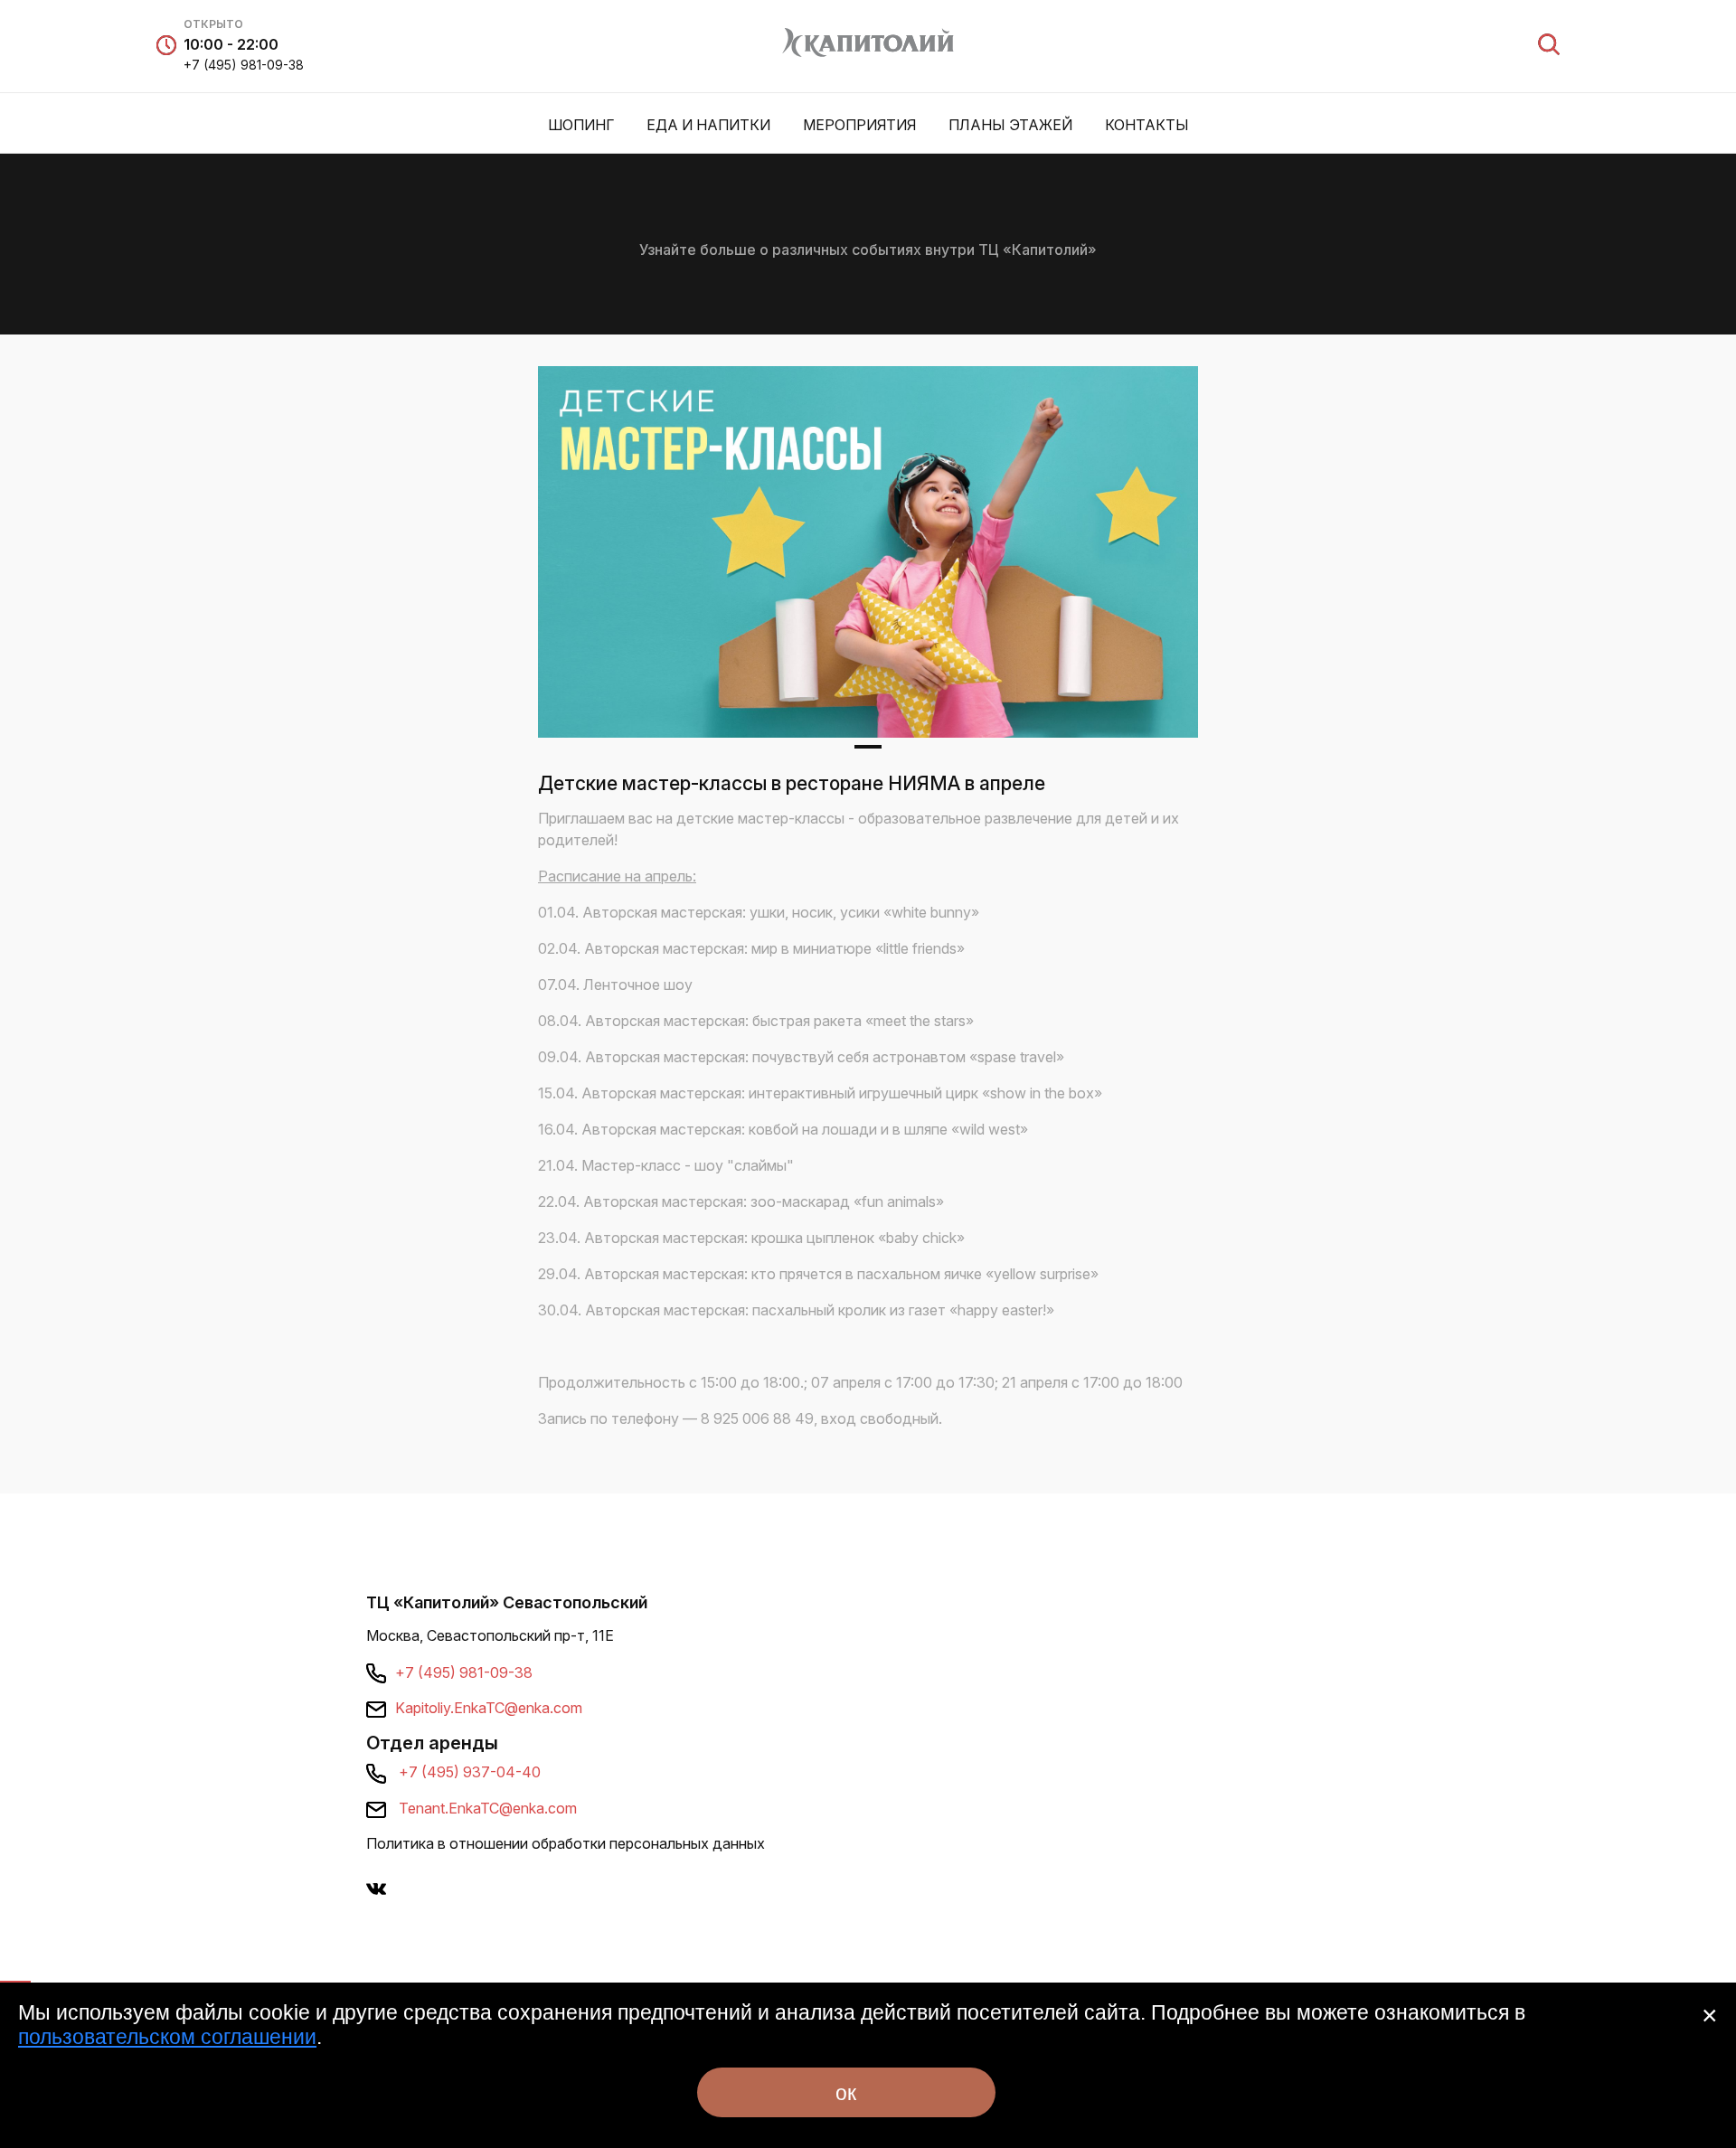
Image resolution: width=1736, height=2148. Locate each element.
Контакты (1147, 125)
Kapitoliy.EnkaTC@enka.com (489, 1708)
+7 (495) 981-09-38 (244, 65)
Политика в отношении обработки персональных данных (566, 1843)
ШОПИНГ (581, 125)
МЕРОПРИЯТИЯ (859, 125)
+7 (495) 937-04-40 (470, 1772)
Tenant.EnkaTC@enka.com (488, 1808)
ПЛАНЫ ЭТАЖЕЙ (1010, 125)
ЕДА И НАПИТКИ (708, 125)
